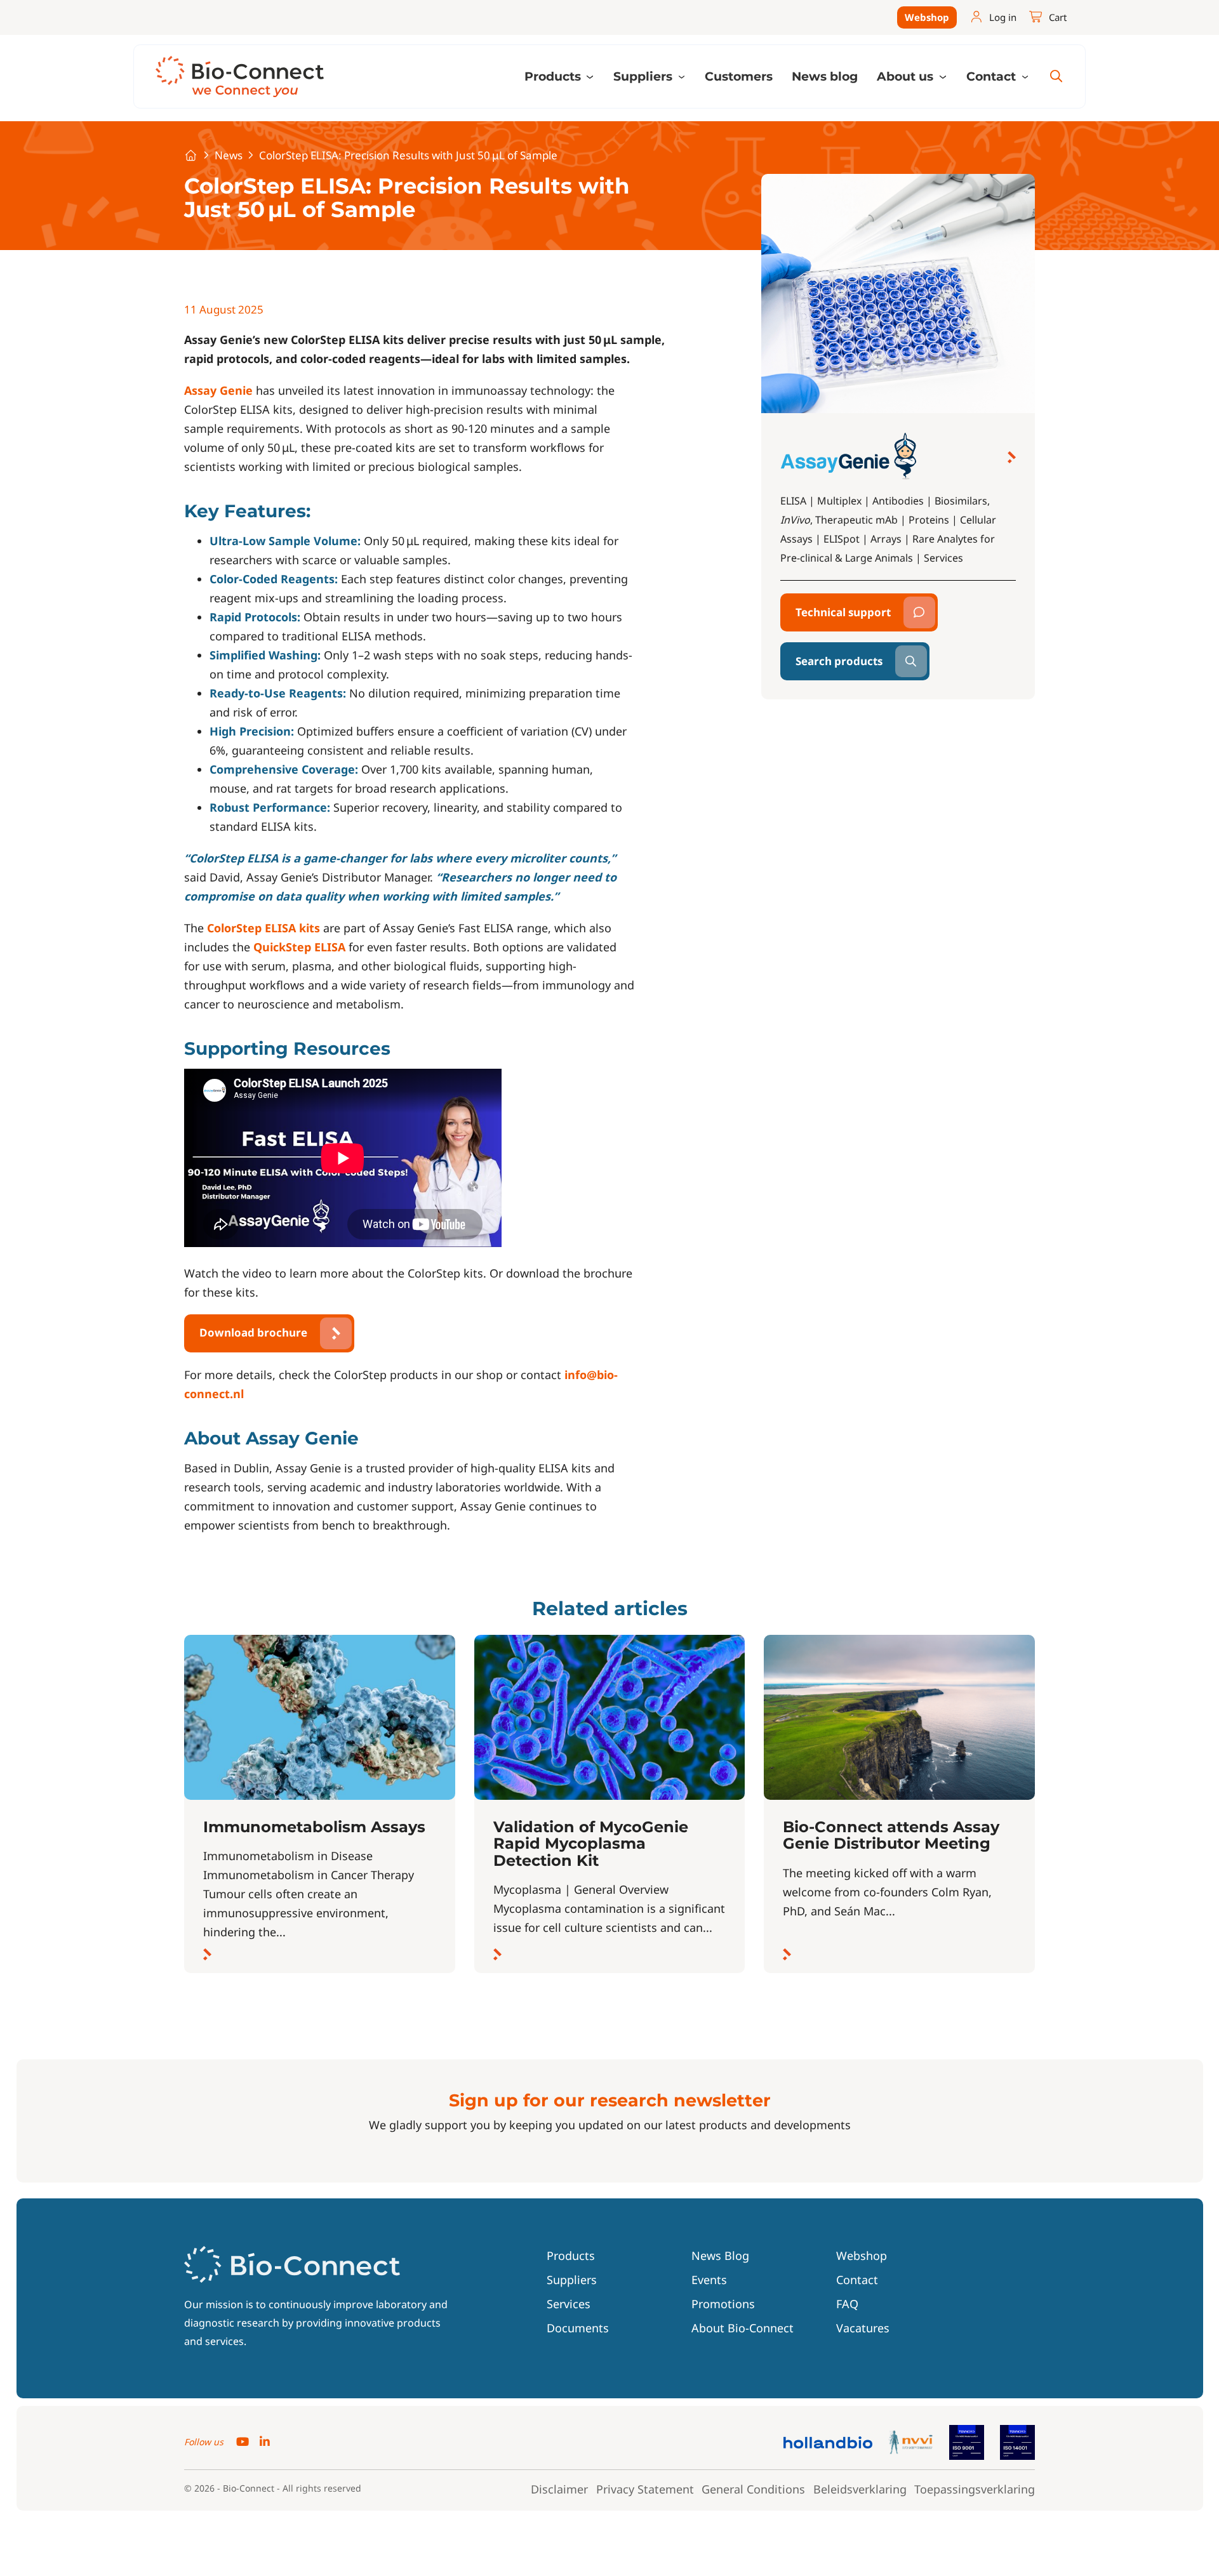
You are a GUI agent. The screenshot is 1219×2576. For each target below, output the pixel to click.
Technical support (843, 612)
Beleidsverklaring (860, 2489)
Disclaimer (559, 2489)
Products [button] (554, 76)
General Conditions (753, 2489)
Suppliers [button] (644, 76)
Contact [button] (993, 76)
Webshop (927, 17)
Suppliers (572, 2280)
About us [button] (907, 76)
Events (709, 2280)
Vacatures (863, 2328)
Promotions (723, 2304)
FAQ (847, 2304)
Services (569, 2304)
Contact (857, 2280)
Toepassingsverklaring (975, 2489)
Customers (739, 76)
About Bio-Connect (743, 2328)
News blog (825, 76)
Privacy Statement (645, 2489)
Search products (839, 661)
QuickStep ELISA (299, 947)
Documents (578, 2328)
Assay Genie (218, 390)
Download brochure (253, 1332)
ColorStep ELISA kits (263, 928)
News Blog (720, 2256)
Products (571, 2256)
